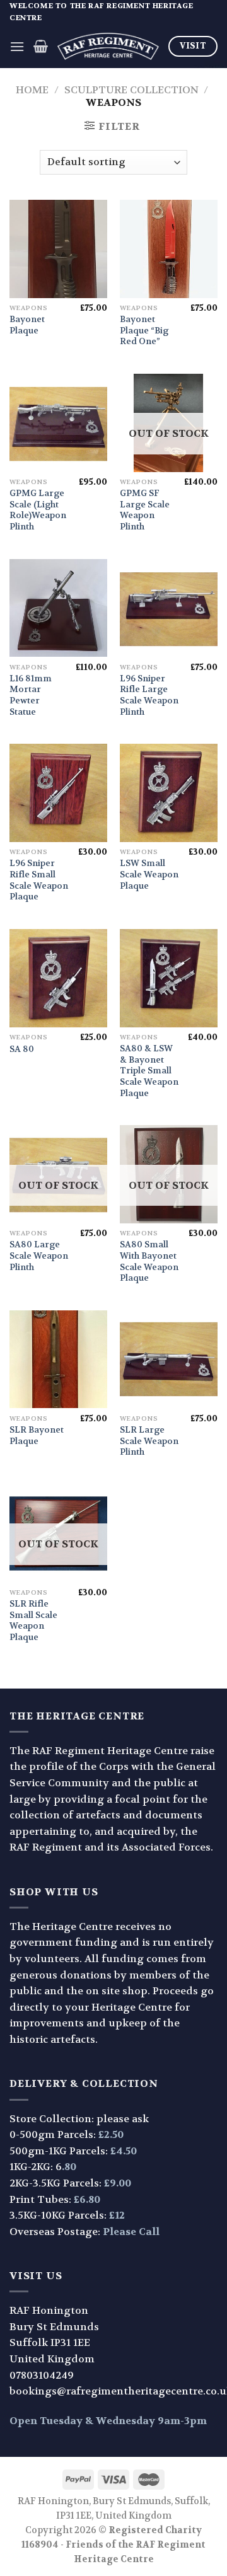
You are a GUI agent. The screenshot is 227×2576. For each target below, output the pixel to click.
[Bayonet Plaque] (58, 249)
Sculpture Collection (131, 90)
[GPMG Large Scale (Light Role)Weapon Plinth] (58, 423)
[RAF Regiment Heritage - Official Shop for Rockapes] (108, 47)
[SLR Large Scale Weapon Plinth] (169, 1359)
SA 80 (22, 1049)
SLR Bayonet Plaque (37, 1435)
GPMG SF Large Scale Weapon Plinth (145, 510)
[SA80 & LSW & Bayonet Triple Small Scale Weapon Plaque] (169, 978)
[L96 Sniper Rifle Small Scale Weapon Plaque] (58, 793)
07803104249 (42, 2375)
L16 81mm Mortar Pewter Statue (31, 695)
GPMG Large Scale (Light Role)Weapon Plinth (38, 510)
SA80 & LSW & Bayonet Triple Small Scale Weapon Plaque (149, 1071)
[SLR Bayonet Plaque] (58, 1359)
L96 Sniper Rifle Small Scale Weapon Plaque (39, 880)
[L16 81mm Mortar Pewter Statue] (58, 608)
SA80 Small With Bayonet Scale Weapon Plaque (149, 1261)
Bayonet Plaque (27, 325)
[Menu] (17, 46)
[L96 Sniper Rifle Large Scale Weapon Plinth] (169, 608)
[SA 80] (58, 978)
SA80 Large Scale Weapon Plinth (39, 1256)
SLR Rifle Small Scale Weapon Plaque (33, 1620)
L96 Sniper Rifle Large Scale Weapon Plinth (149, 695)
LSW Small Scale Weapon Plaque (149, 874)
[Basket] (41, 46)
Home (32, 90)
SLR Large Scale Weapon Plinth (149, 1441)
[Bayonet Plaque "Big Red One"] (169, 249)
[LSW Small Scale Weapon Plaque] (169, 793)
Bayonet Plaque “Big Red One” (144, 330)
